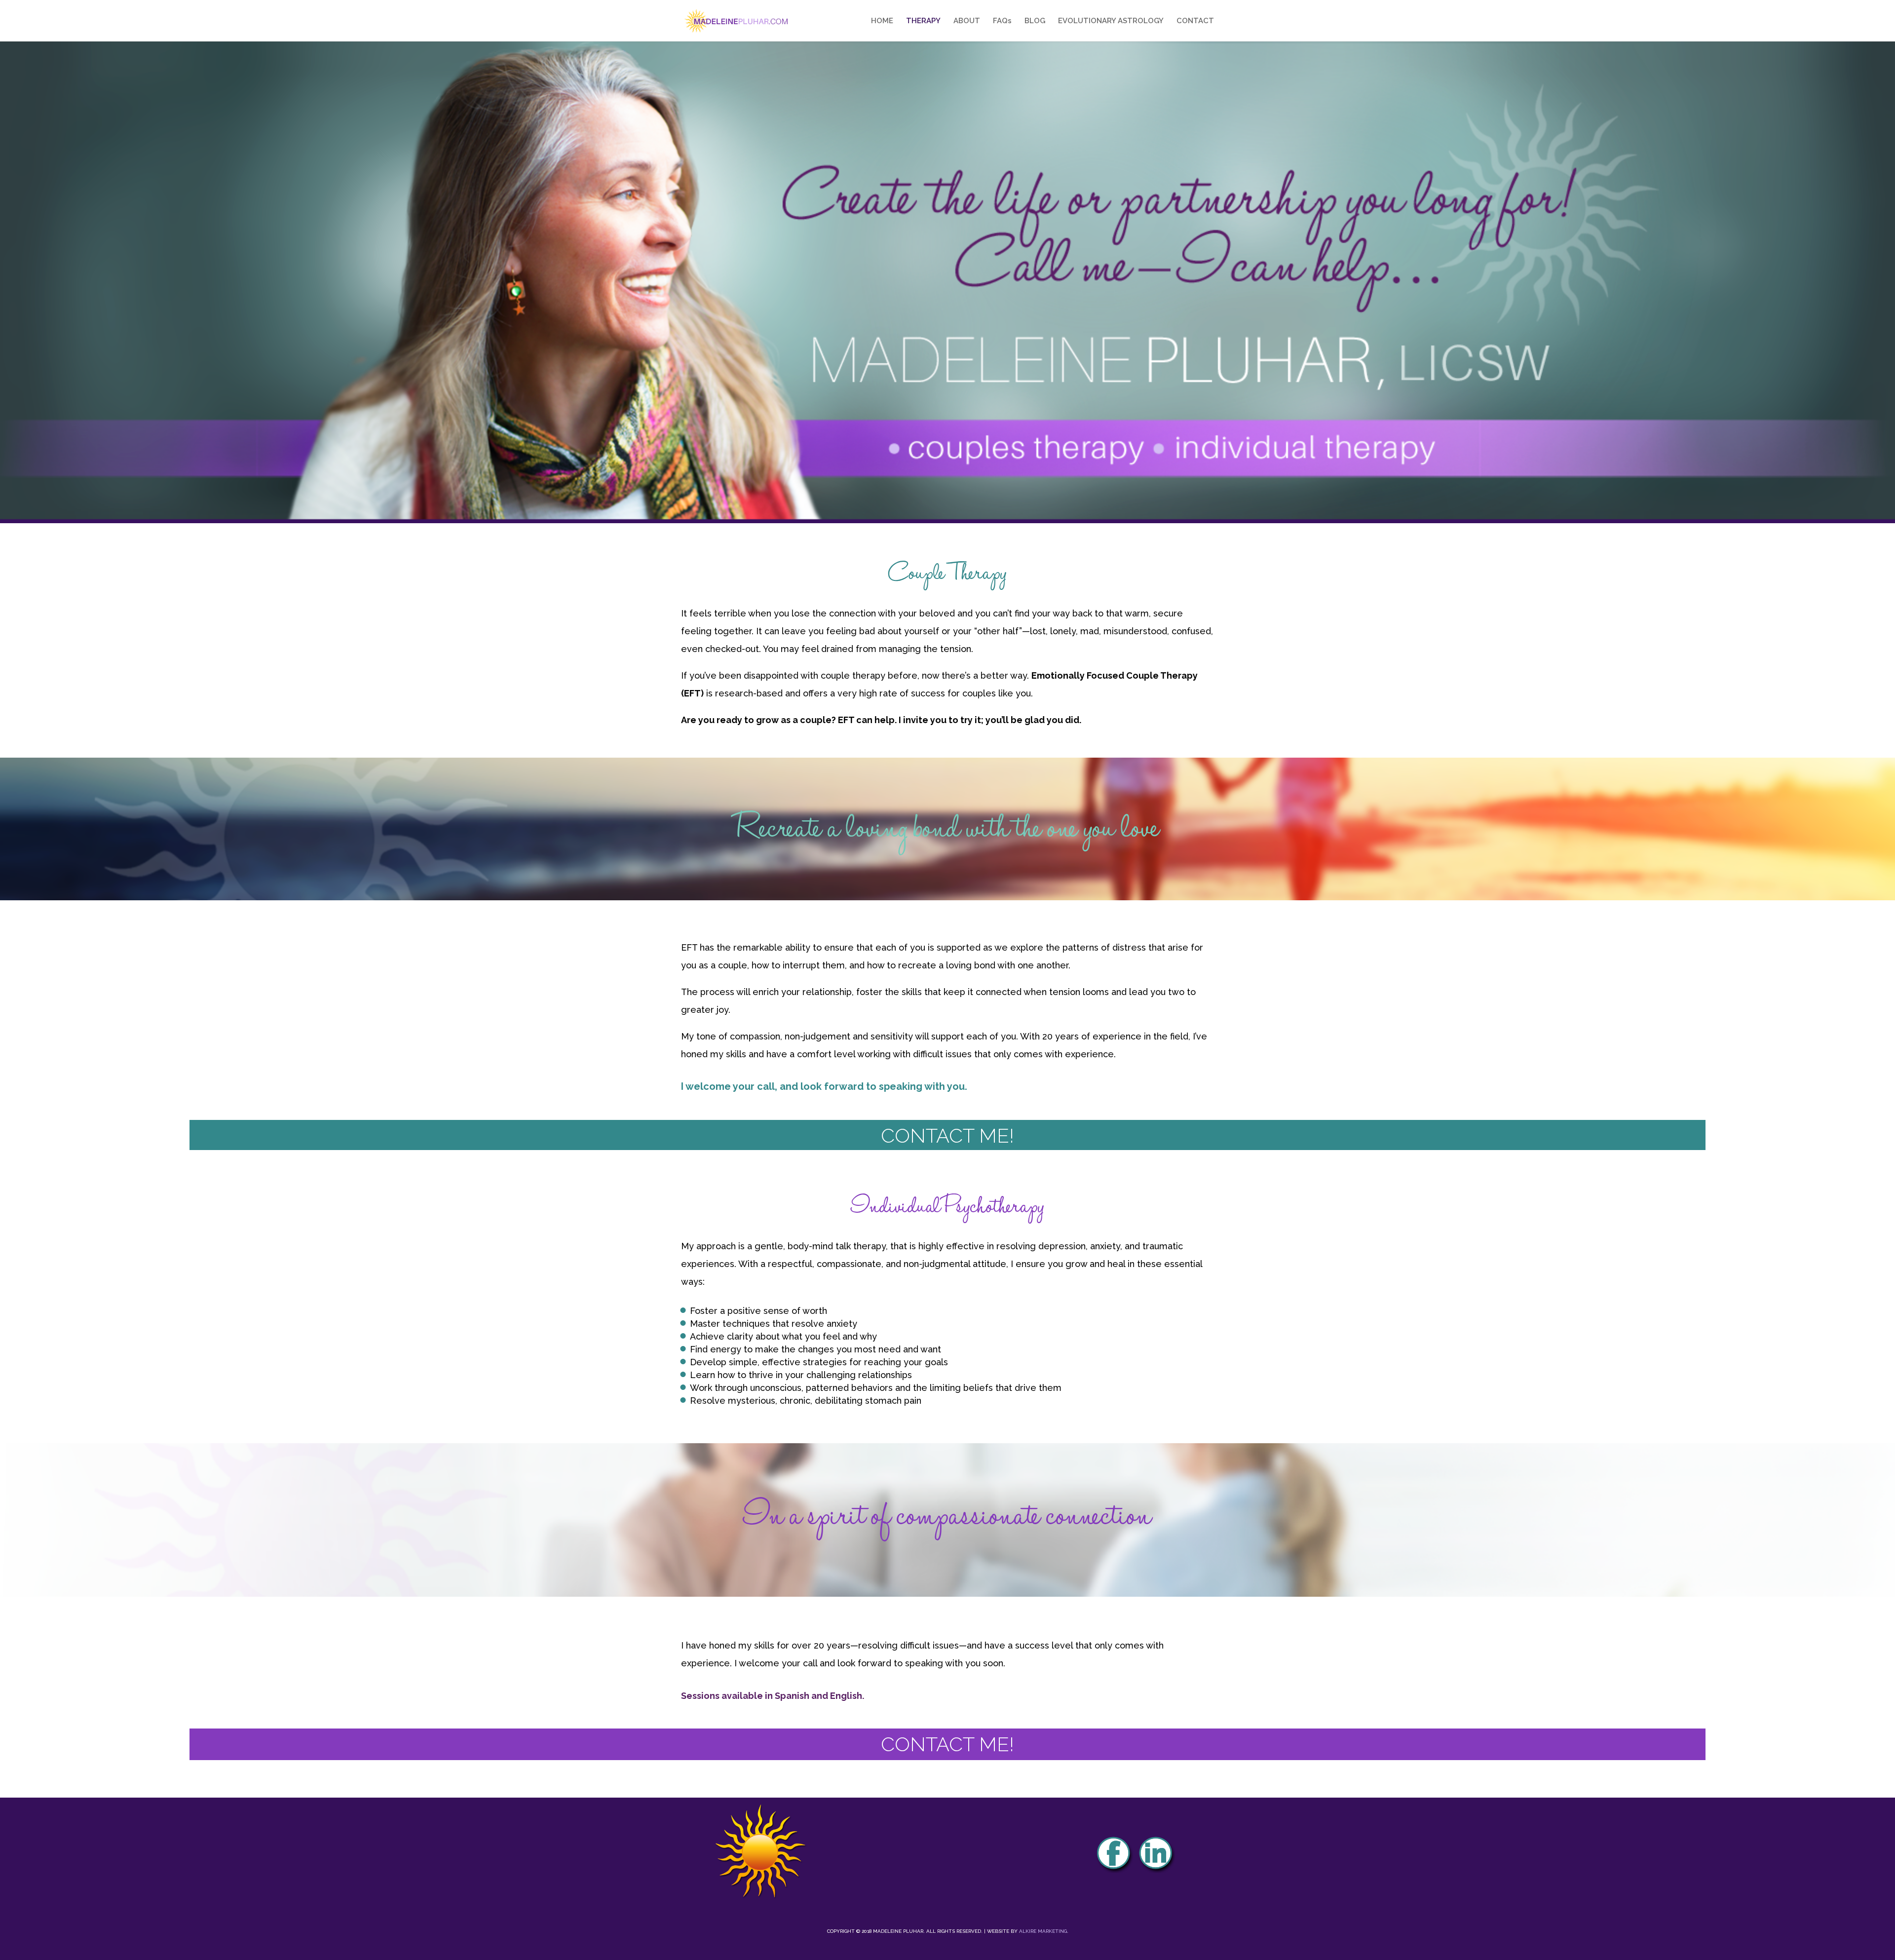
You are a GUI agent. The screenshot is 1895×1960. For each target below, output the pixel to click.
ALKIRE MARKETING (1043, 1931)
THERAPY (923, 21)
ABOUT (967, 21)
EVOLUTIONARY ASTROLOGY (1111, 21)
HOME (882, 21)
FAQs (1002, 21)
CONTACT (1195, 21)
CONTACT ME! (947, 1135)
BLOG (1035, 21)
